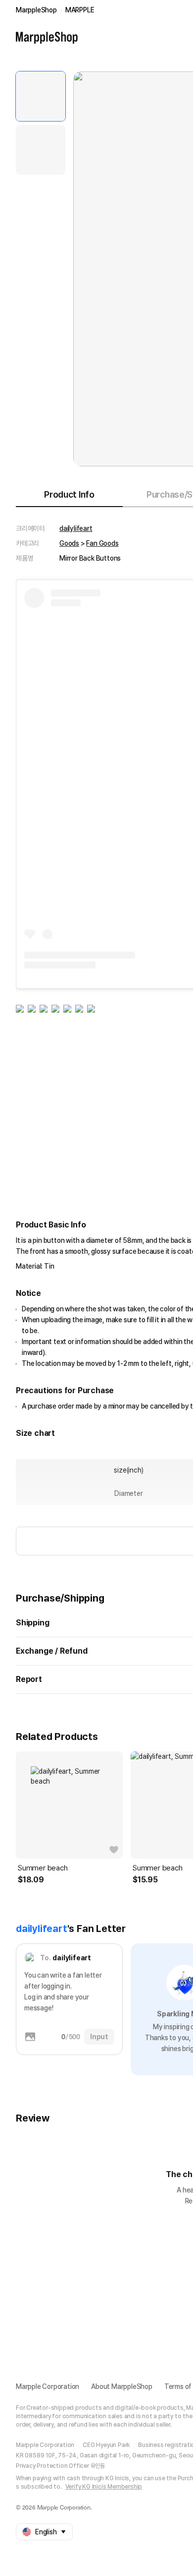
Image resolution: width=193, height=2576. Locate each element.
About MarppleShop (122, 2386)
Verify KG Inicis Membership (104, 2487)
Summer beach (43, 1868)
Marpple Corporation (48, 2386)
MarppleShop (36, 10)
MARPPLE (80, 10)
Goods (69, 543)
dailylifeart (76, 528)
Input (99, 2037)
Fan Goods (102, 543)
